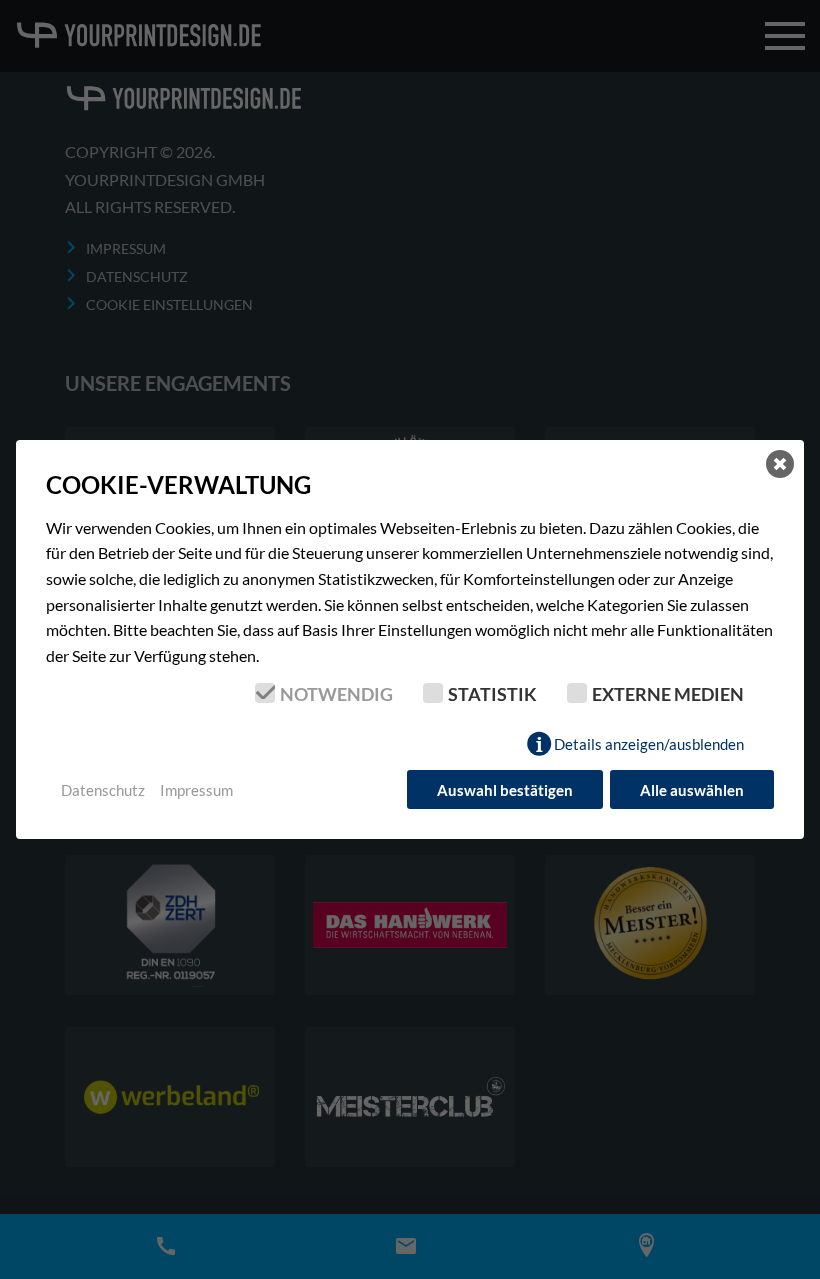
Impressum (196, 790)
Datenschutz (103, 790)
